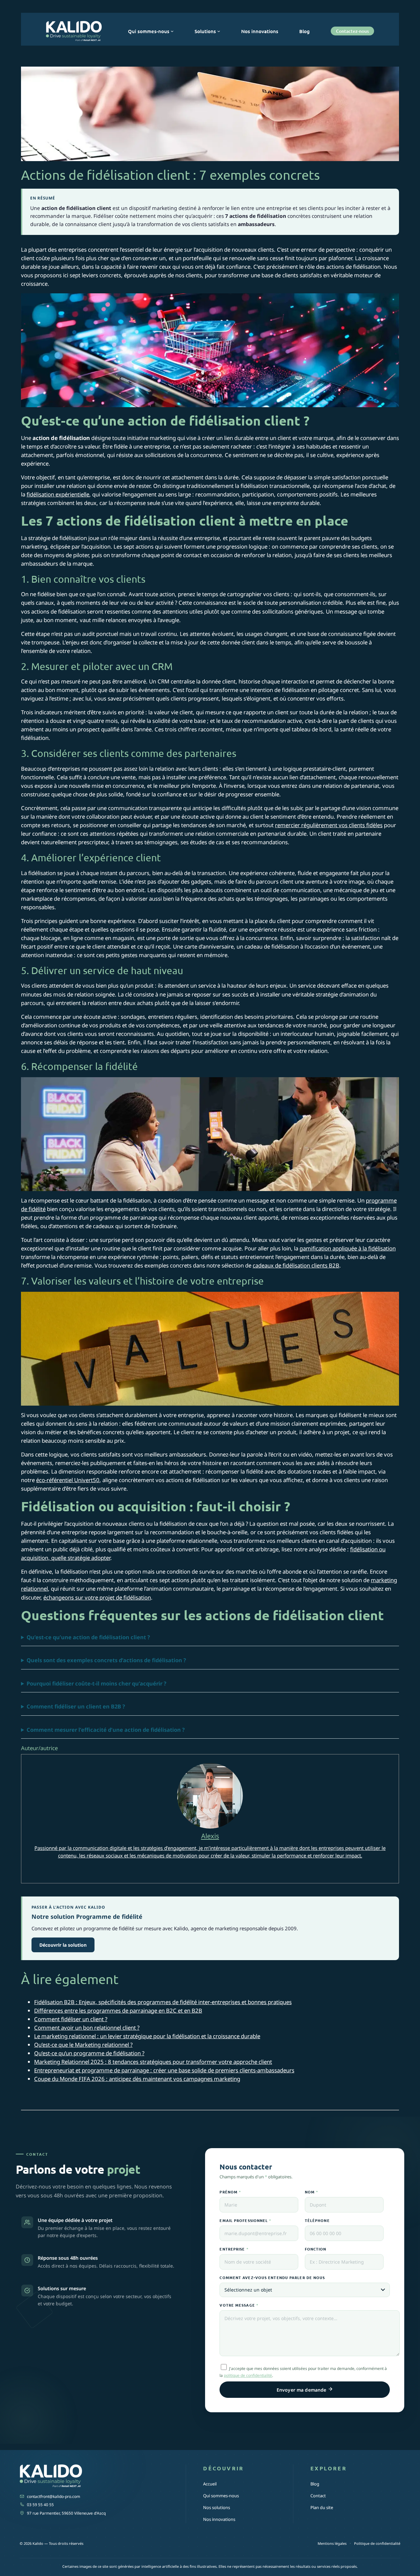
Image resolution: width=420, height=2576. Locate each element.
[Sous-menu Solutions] (219, 31)
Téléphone (317, 2220)
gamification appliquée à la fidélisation (348, 1248)
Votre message (239, 2305)
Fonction (316, 2249)
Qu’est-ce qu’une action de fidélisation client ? (88, 1637)
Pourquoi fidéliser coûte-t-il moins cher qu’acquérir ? (96, 1683)
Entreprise (234, 2249)
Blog (315, 2484)
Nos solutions (217, 2507)
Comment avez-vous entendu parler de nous (272, 2277)
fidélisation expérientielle (58, 494)
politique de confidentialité (248, 2375)
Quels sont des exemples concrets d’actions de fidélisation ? (106, 1660)
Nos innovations (219, 2519)
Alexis (210, 1836)
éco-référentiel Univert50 (68, 1480)
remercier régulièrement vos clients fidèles (329, 825)
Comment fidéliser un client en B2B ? (76, 1706)
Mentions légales (332, 2543)
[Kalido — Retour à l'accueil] (94, 2477)
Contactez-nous (352, 31)
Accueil (210, 2484)
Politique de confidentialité (377, 2543)
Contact (318, 2496)
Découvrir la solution (63, 1945)
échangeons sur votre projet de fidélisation (97, 1597)
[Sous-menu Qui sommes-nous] (172, 31)
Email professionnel (245, 2220)
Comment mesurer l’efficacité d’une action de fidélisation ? (106, 1730)
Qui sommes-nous (221, 2496)
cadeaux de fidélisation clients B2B (296, 1265)
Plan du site (322, 2507)
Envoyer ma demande (302, 2390)
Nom (312, 2192)
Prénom (230, 2192)
